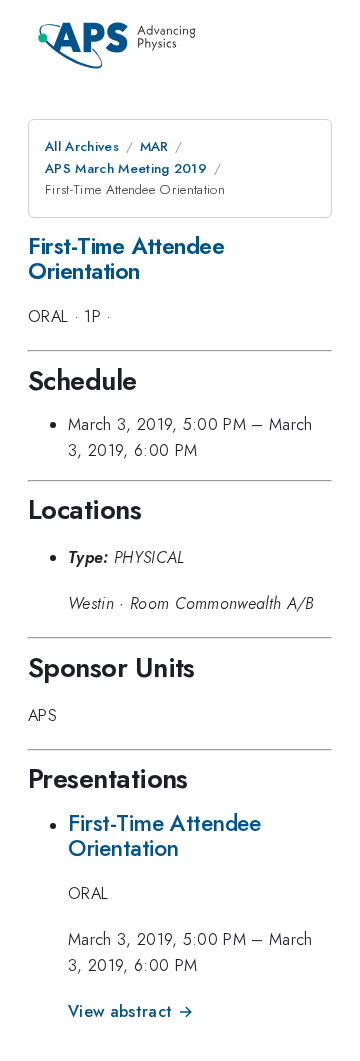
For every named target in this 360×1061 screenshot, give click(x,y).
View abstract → (130, 1011)
